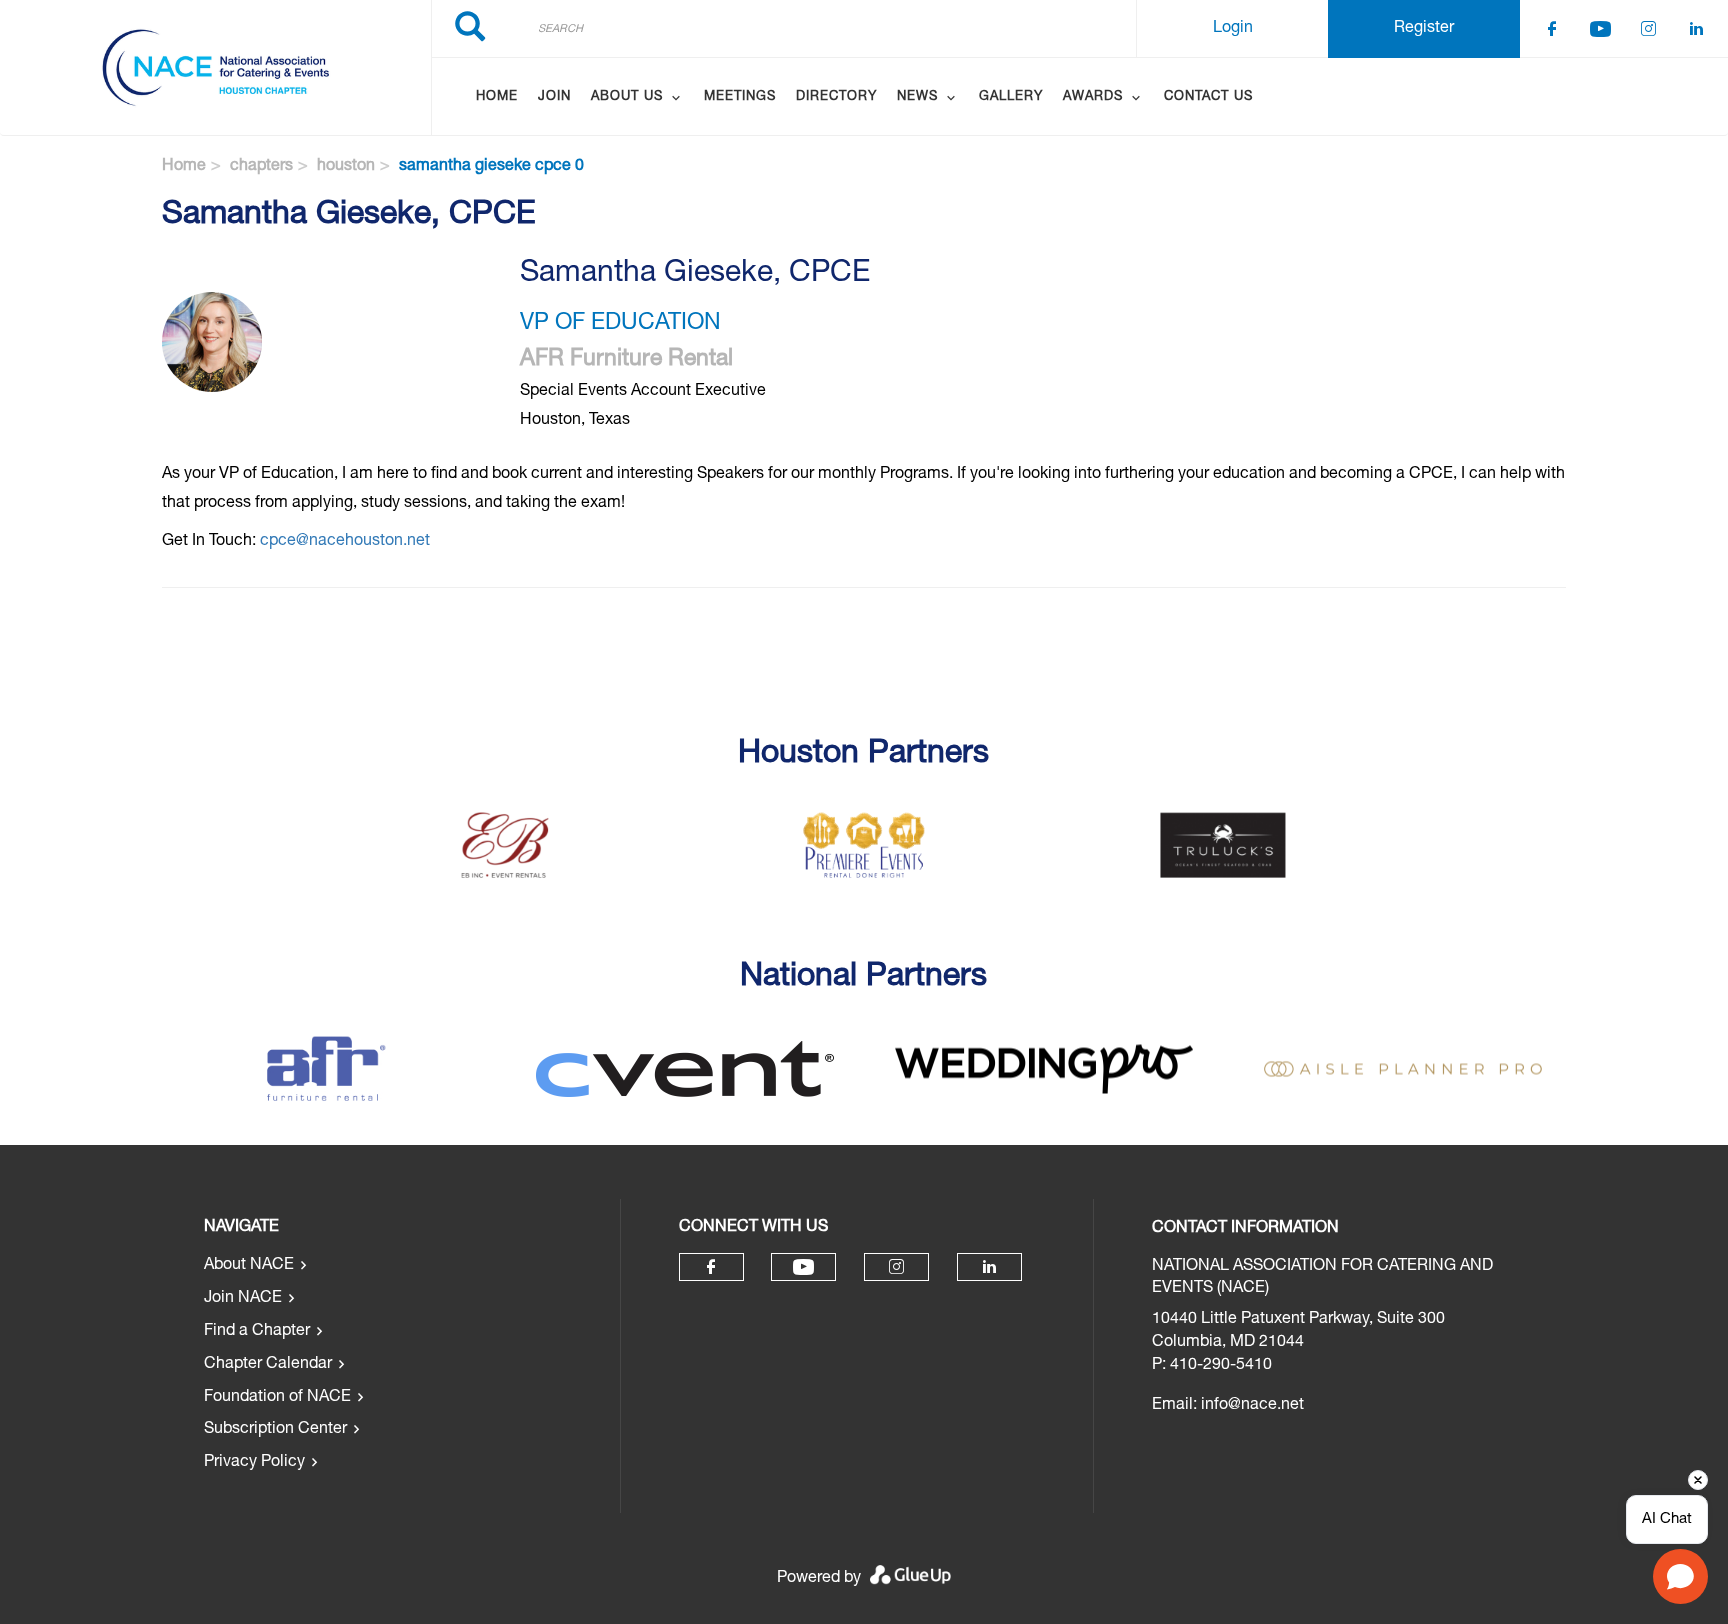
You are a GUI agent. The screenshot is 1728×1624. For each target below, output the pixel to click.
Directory (836, 97)
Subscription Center (275, 1430)
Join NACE (243, 1299)
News (917, 97)
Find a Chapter (257, 1332)
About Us (627, 97)
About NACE (249, 1266)
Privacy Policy (254, 1463)
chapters (261, 167)
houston (346, 167)
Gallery (1011, 97)
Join (554, 97)
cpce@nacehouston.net (345, 542)
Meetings (740, 97)
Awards (1093, 97)
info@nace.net (1252, 1406)
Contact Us (1208, 97)
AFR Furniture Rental (626, 360)
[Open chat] (1680, 1576)
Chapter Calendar (268, 1365)
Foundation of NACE (277, 1398)
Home (497, 97)
